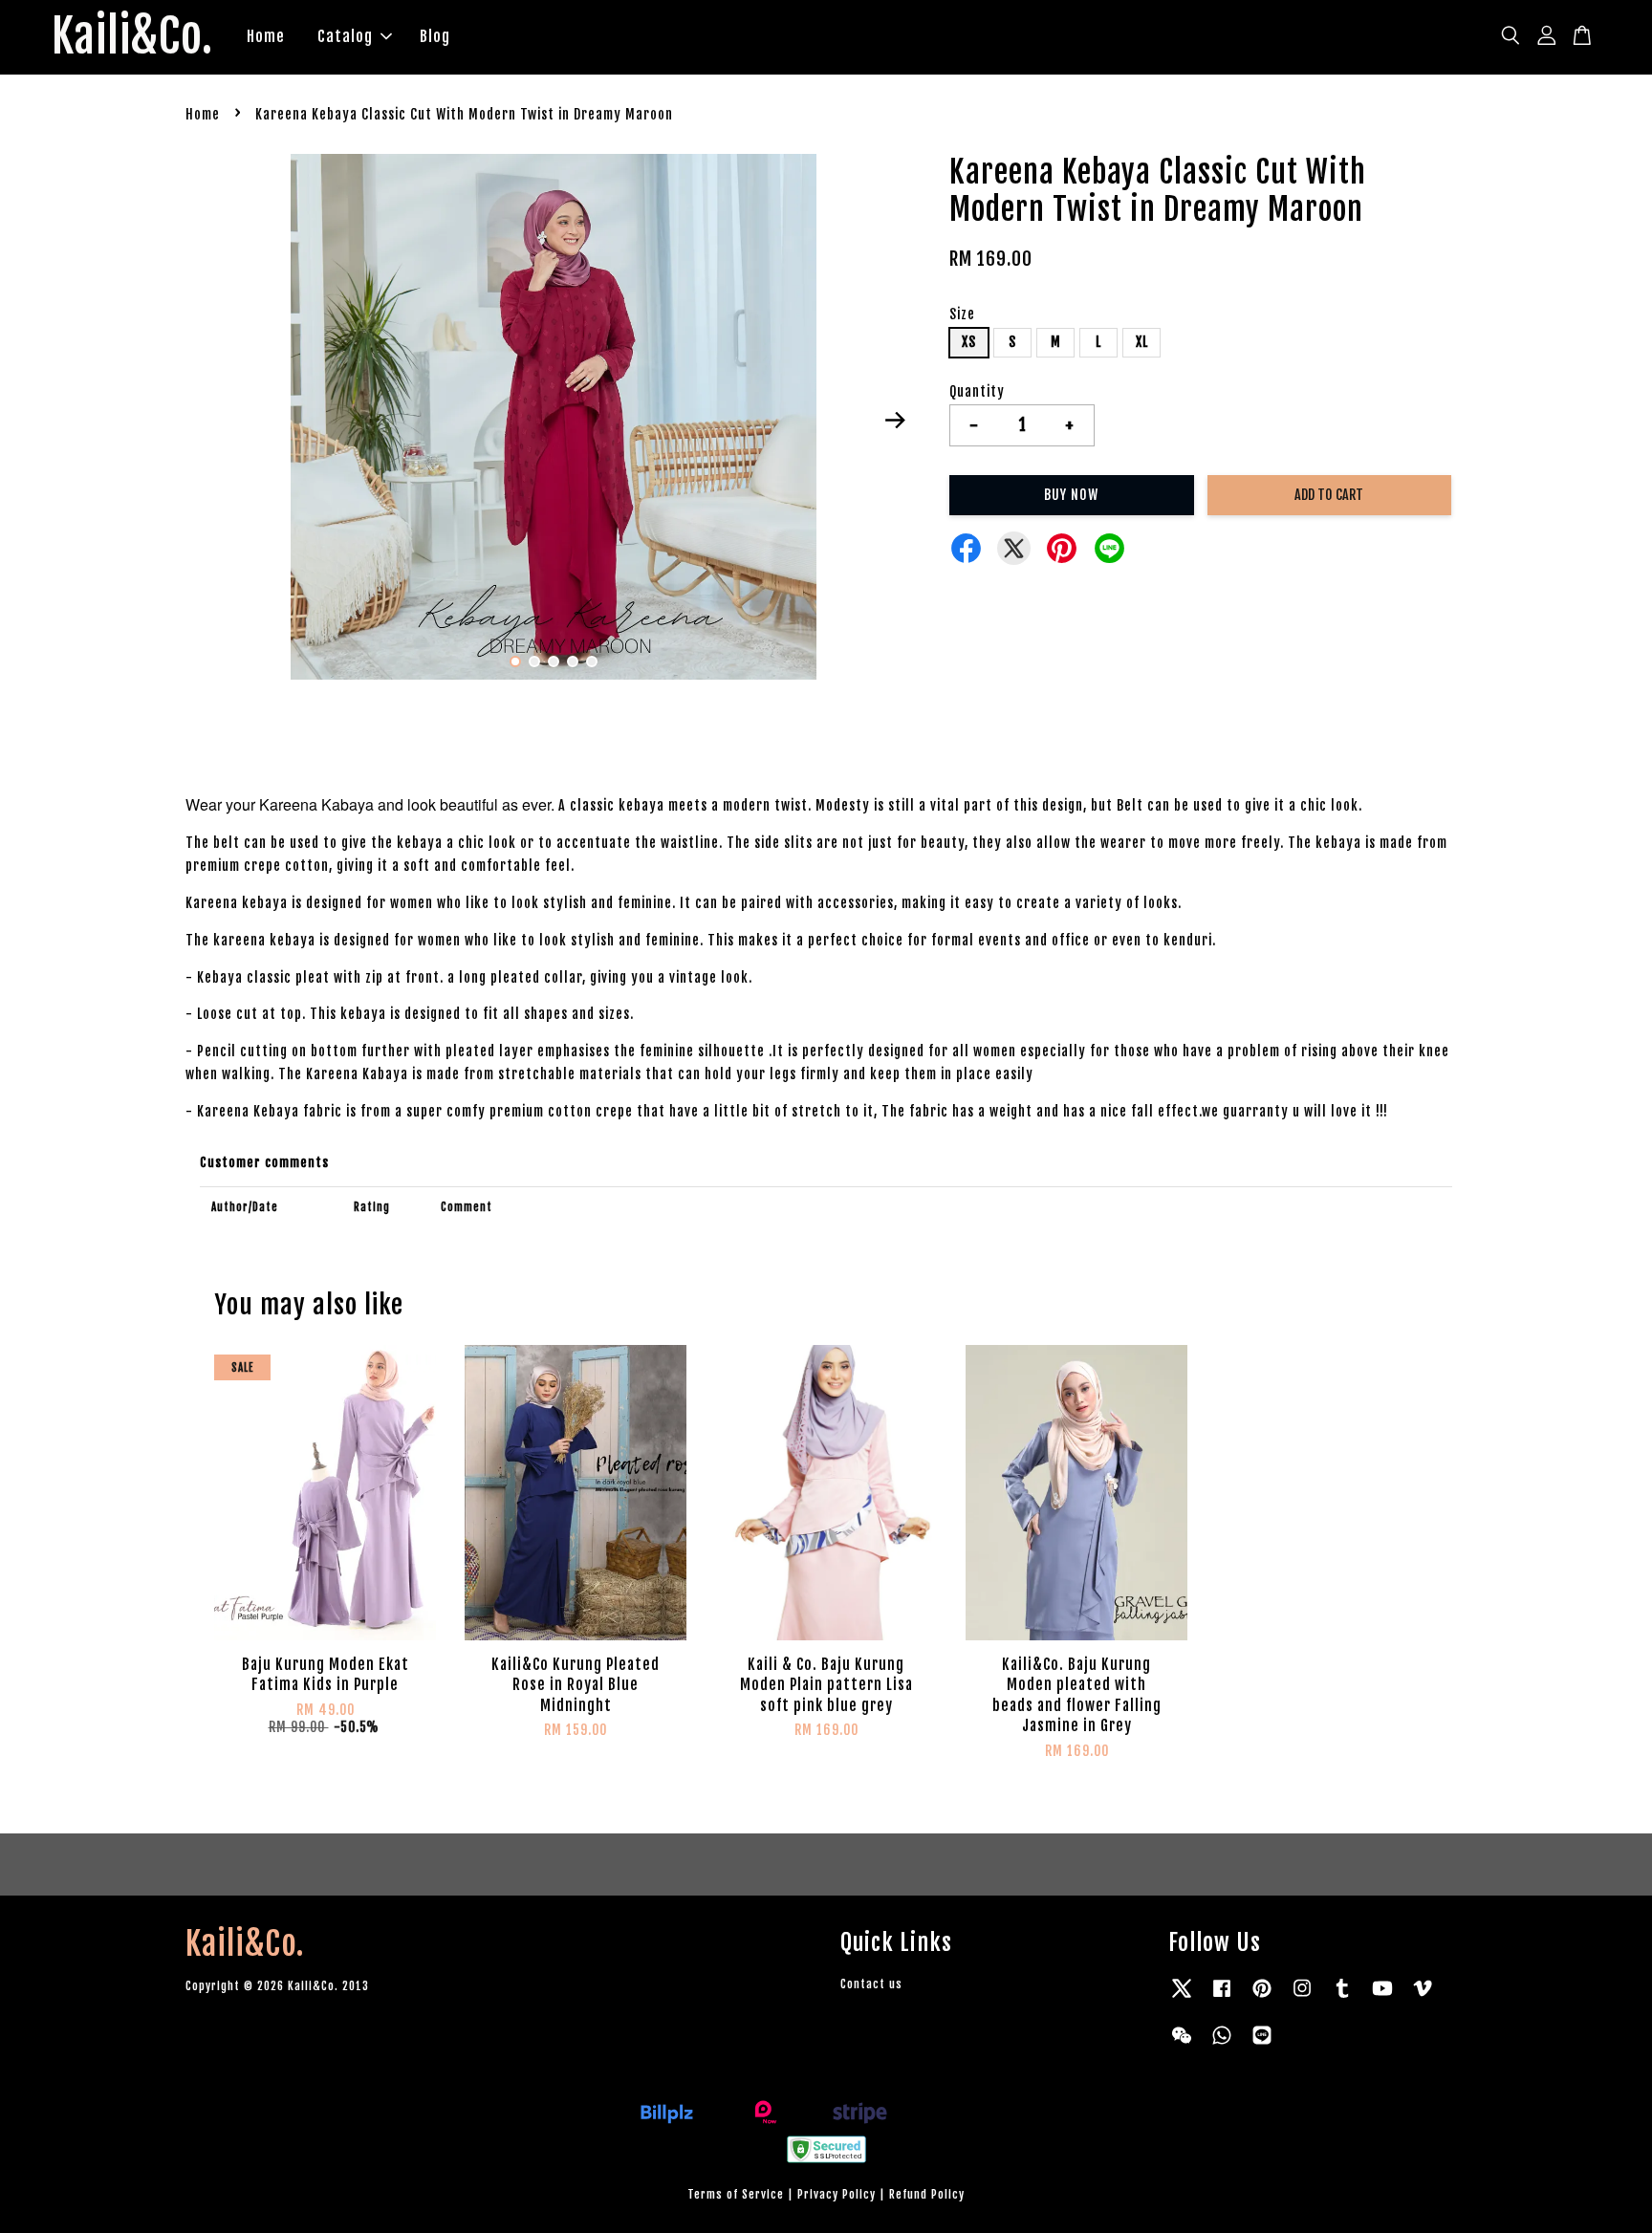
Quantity (977, 391)
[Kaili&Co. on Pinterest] (1262, 1997)
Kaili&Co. (132, 37)
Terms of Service (736, 2194)
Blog (435, 36)
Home (266, 36)
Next (895, 421)
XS (969, 342)
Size (962, 314)
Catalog (345, 36)
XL (1142, 342)
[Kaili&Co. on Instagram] (1302, 1997)
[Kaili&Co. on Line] (1262, 2044)
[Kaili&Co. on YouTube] (1382, 1997)
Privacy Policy (837, 2194)
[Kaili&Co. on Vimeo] (1423, 1997)
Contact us (871, 1984)
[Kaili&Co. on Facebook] (1222, 1997)
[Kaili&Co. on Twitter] (1182, 1997)
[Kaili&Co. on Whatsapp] (1222, 2044)
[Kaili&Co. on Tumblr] (1342, 1997)
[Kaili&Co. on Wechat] (1182, 2044)
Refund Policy (927, 2194)
